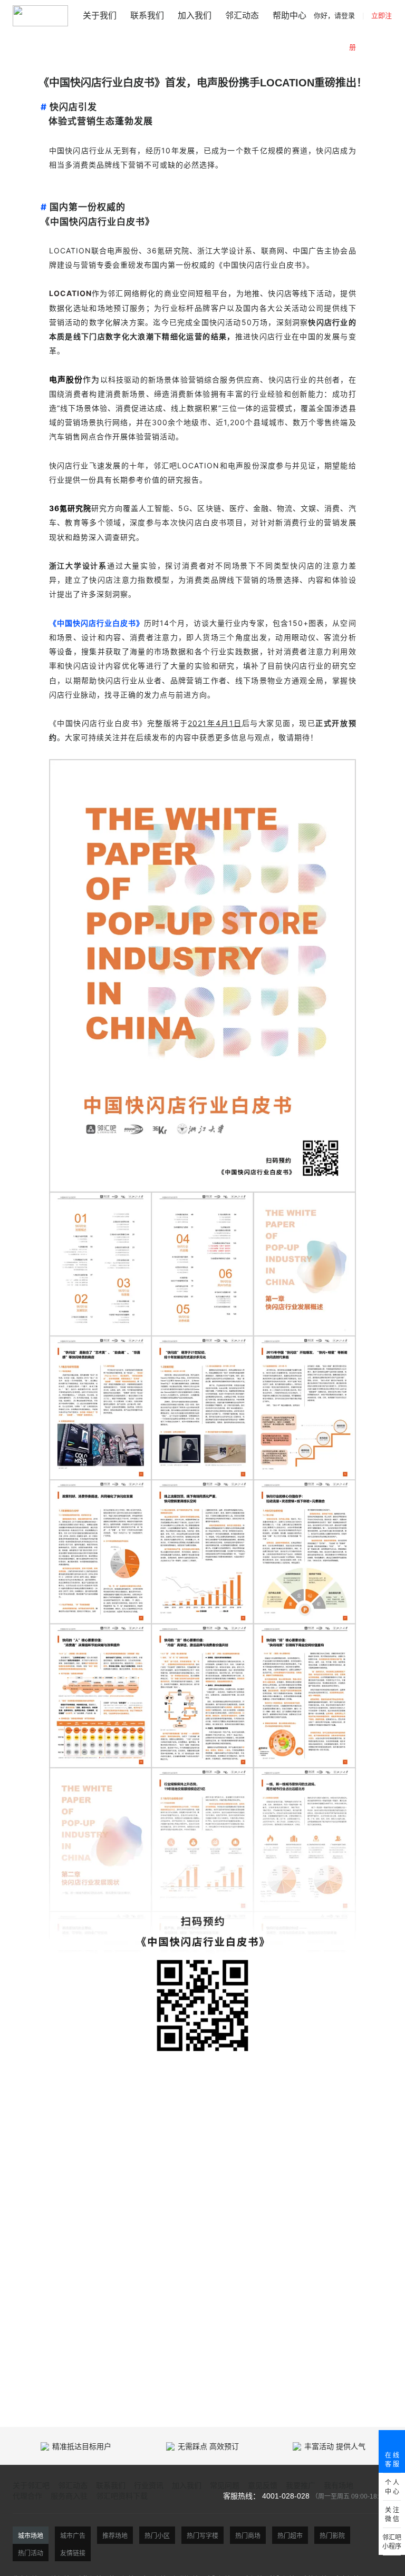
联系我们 (147, 16)
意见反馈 (263, 2485)
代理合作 (27, 2496)
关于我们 (100, 16)
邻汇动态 (242, 16)
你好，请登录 (334, 16)
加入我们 (195, 16)
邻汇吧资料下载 (122, 2496)
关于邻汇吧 (31, 2485)
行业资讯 (149, 2485)
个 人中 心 (392, 2487)
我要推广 (301, 2485)
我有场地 (339, 2485)
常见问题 (225, 2485)
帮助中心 (290, 16)
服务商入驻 (69, 2496)
